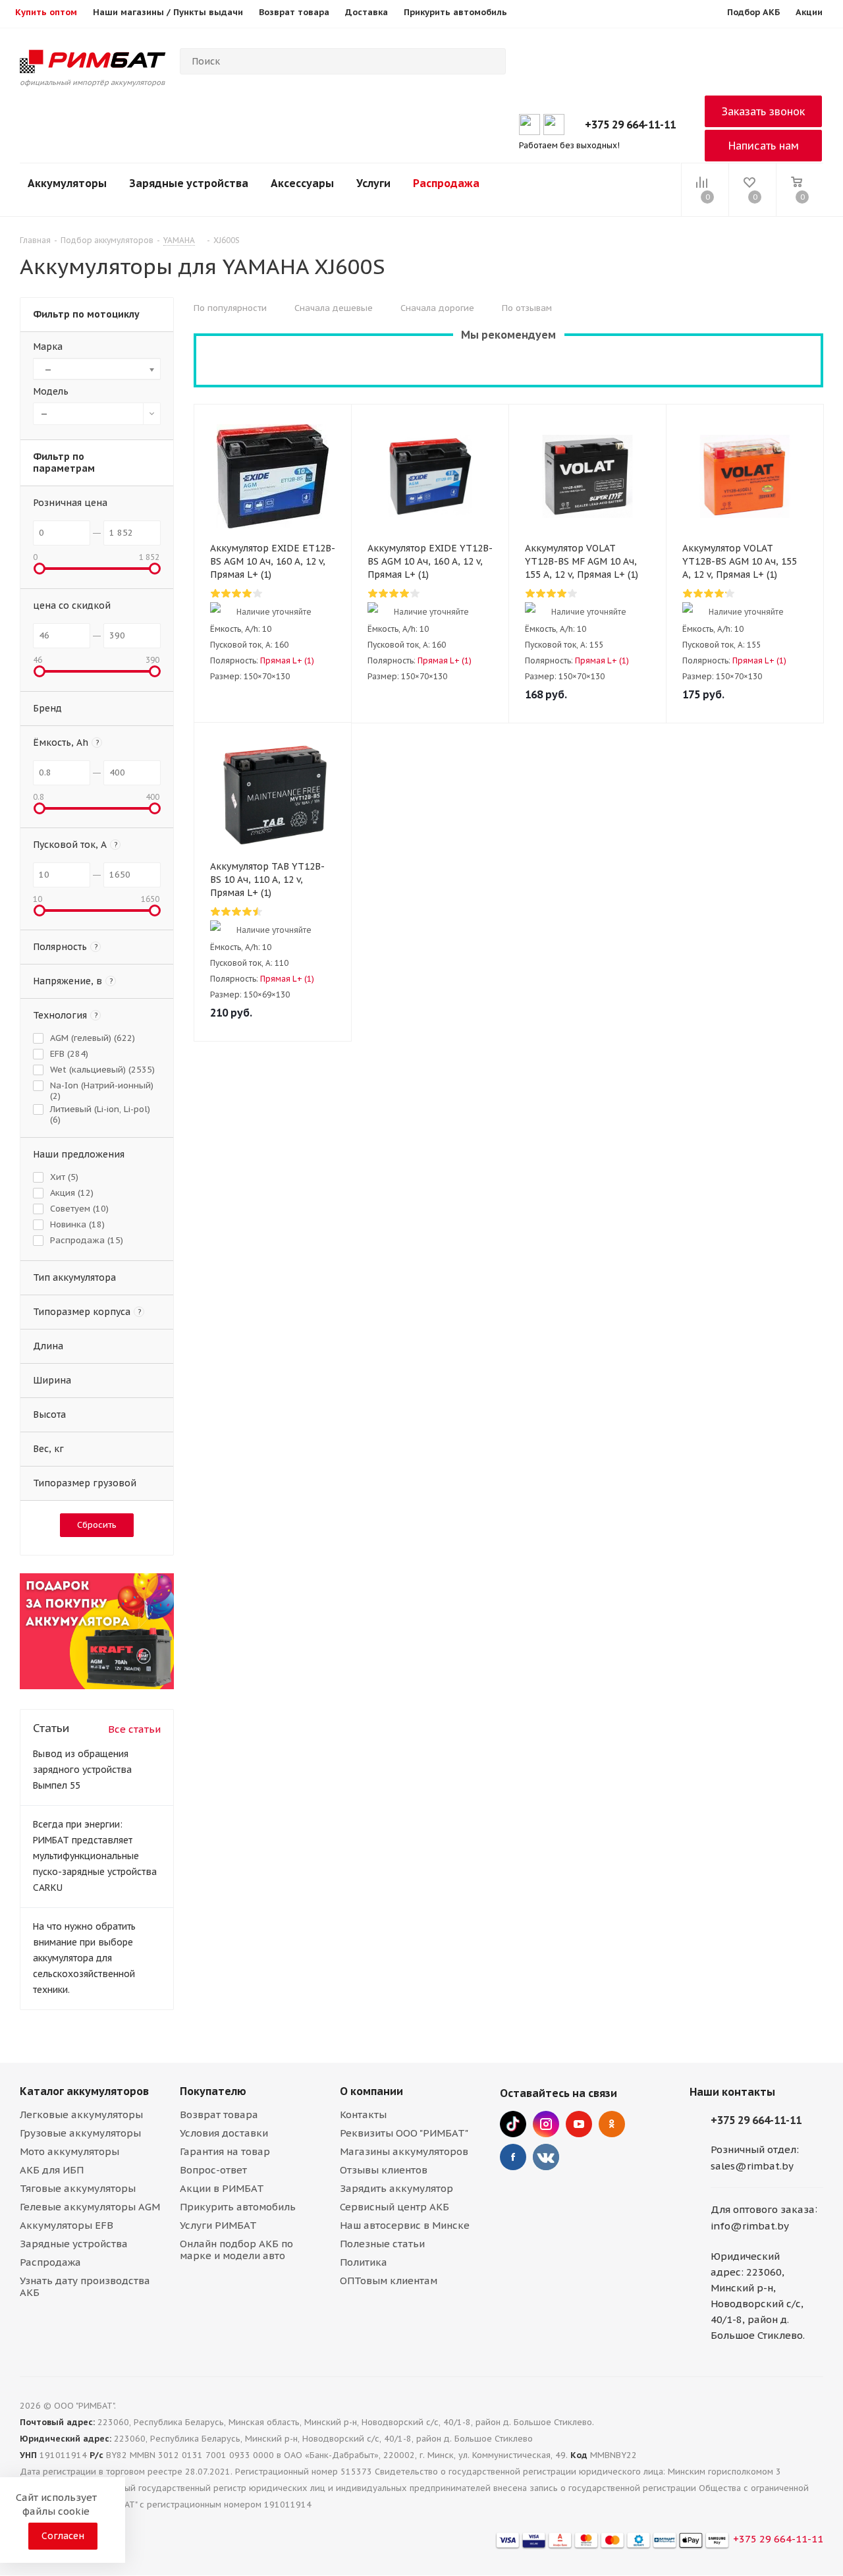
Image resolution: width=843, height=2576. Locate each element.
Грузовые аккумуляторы (80, 2133)
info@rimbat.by (750, 2226)
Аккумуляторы (67, 183)
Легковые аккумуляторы (81, 2114)
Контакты (363, 2114)
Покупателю (213, 2091)
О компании (371, 2091)
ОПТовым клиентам (389, 2281)
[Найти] (490, 61)
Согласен (63, 2536)
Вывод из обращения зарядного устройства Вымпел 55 (82, 1770)
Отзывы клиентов (384, 2170)
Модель (51, 391)
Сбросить (97, 1525)
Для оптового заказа (763, 2209)
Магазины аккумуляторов (404, 2151)
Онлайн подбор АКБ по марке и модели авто (236, 2250)
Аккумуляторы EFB (67, 2225)
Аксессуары (302, 183)
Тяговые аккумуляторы (78, 2188)
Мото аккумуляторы (69, 2151)
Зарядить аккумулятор (396, 2188)
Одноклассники (612, 2124)
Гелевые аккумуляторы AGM (90, 2207)
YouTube (579, 2124)
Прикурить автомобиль (238, 2207)
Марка (48, 347)
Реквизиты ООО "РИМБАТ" (404, 2133)
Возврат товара (219, 2114)
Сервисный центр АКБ (394, 2207)
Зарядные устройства (189, 183)
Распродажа (446, 183)
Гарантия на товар (225, 2151)
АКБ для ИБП (52, 2170)
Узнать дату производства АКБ (85, 2286)
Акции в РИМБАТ (222, 2188)
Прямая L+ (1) (287, 660)
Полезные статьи (382, 2244)
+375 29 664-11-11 (630, 125)
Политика (364, 2262)
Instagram (546, 2124)
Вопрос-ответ (213, 2170)
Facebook (513, 2157)
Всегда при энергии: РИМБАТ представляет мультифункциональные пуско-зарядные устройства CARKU (95, 1856)
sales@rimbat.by (752, 2166)
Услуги (373, 183)
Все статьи (134, 1729)
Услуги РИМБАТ (218, 2225)
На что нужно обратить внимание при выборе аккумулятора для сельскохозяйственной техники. (84, 1958)
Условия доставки (224, 2133)
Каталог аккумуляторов (84, 2091)
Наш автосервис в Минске (405, 2225)
